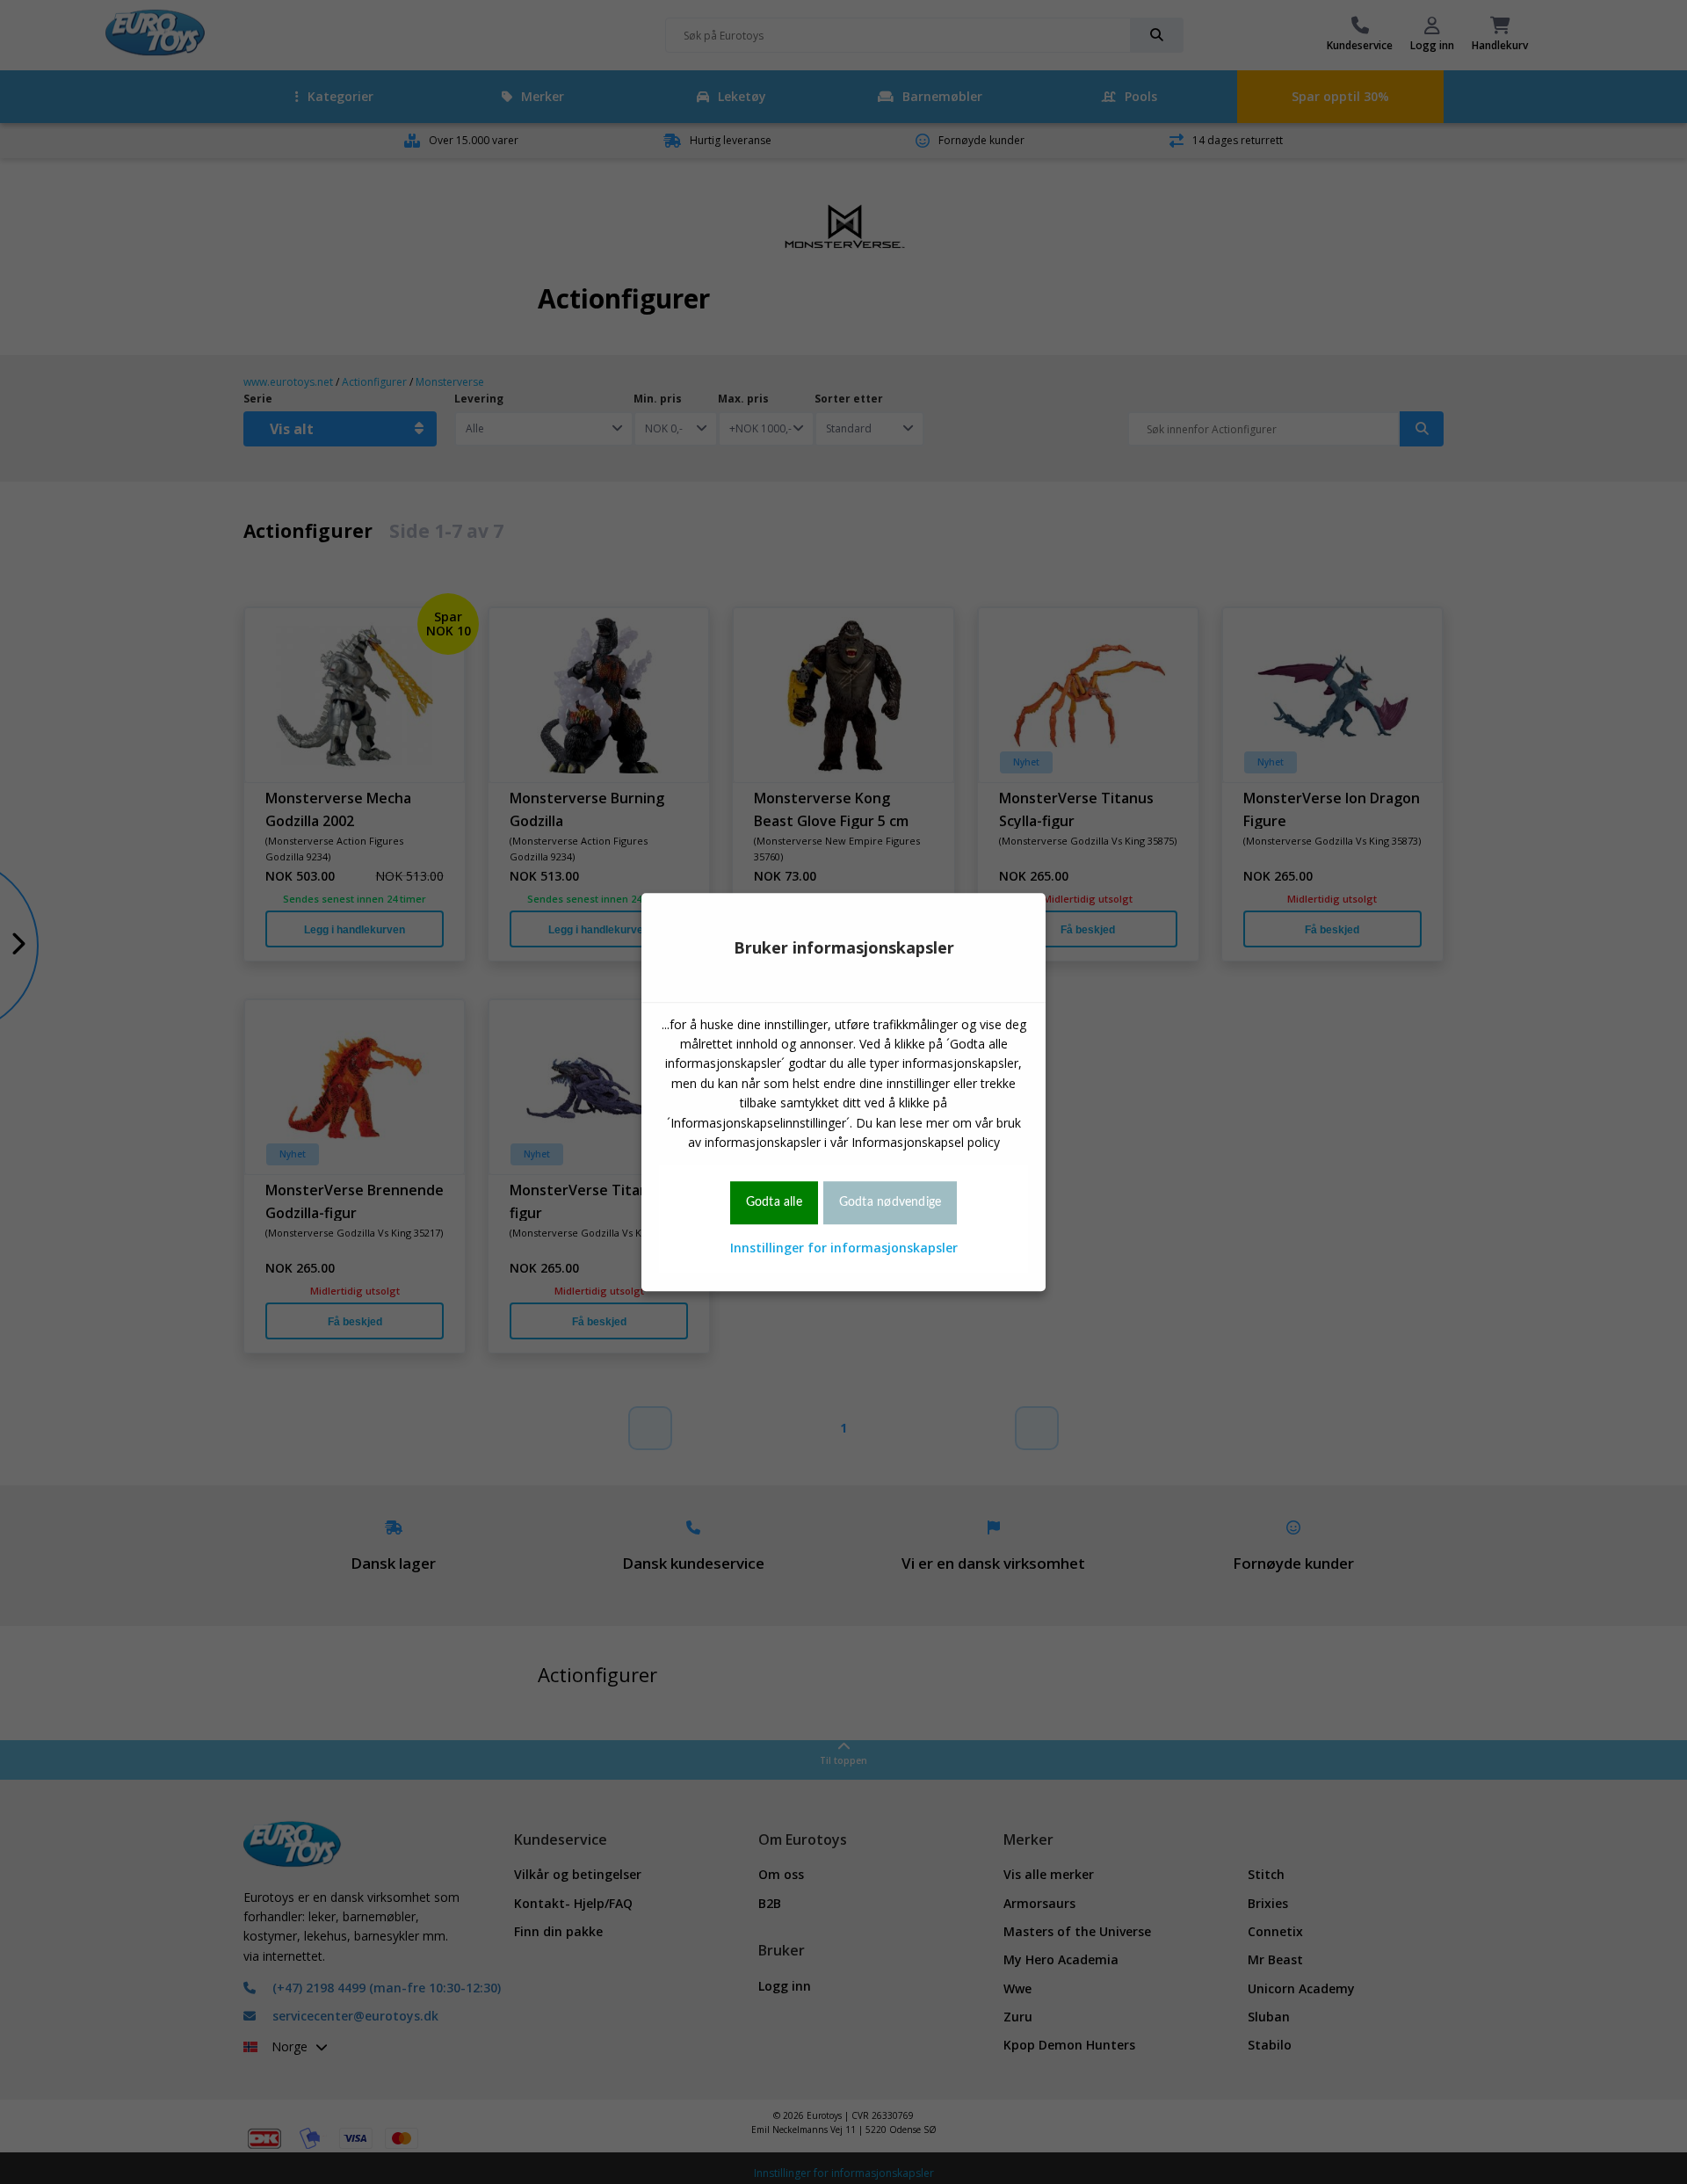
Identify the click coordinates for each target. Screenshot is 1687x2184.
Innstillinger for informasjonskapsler (844, 1248)
